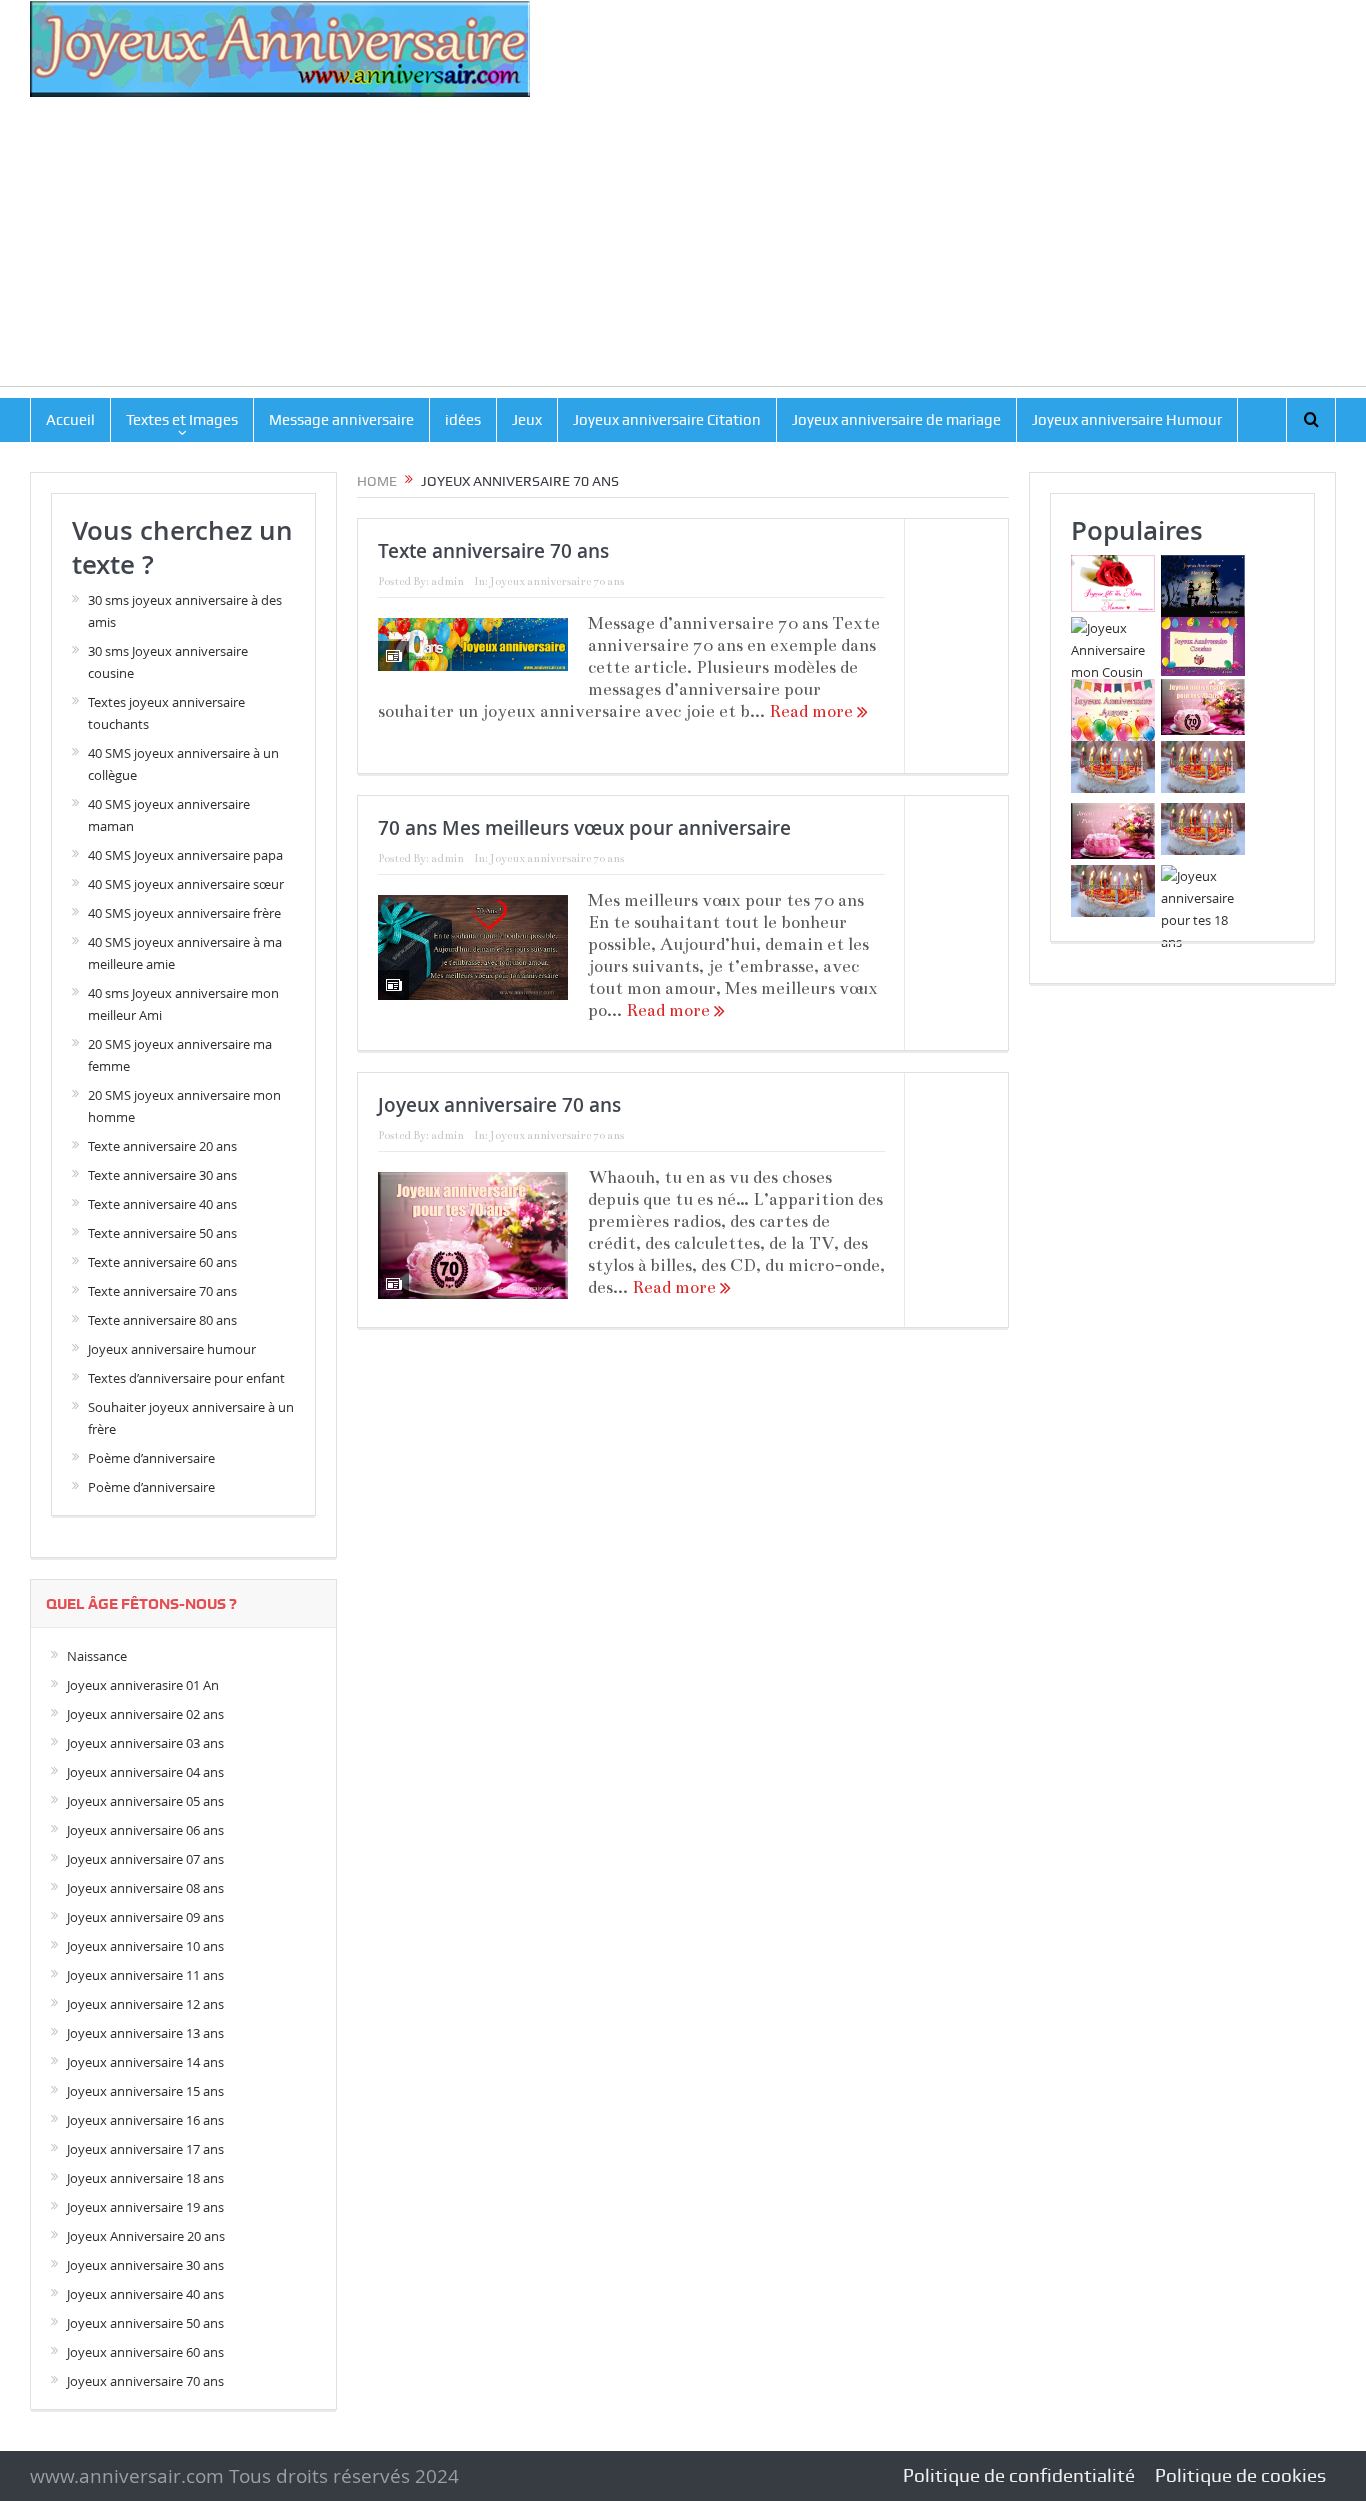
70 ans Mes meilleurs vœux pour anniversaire (584, 828)
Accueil (70, 420)
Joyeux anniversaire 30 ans (145, 2265)
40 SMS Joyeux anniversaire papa (185, 855)
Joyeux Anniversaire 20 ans (146, 2236)
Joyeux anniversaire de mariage (896, 420)
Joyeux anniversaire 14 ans (145, 2062)
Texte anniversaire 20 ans (162, 1146)
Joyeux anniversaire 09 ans (145, 1917)
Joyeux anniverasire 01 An (143, 1685)
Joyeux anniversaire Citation (667, 420)
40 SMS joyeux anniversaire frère (184, 913)
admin (447, 581)
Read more (813, 711)
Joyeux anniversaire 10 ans (145, 1946)
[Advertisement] (683, 246)
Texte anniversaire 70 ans (493, 551)
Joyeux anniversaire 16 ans (145, 2120)
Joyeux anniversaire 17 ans (145, 2149)
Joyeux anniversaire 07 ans (145, 1859)
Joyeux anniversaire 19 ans (145, 2207)
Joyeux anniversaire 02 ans (145, 1714)
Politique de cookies (1240, 2475)
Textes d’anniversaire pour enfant (186, 1378)
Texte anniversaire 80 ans (162, 1320)
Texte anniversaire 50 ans (162, 1233)
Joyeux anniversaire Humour (1127, 420)
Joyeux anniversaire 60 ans (145, 2352)
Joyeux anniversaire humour (172, 1349)
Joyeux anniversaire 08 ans (145, 1888)
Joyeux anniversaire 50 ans (145, 2323)
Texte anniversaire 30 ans (162, 1175)
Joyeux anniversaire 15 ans (145, 2091)
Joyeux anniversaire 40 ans (145, 2294)
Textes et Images (182, 420)
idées (463, 420)
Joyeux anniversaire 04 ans (145, 1772)
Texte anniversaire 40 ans (162, 1204)
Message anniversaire (341, 420)
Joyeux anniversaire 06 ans (145, 1830)
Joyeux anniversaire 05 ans (145, 1801)
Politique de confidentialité (1019, 2475)
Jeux (527, 420)
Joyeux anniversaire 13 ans (145, 2033)
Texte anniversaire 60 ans (162, 1262)
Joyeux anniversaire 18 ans (145, 2178)
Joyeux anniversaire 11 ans (145, 1975)
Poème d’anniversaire (151, 1458)
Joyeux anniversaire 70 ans (557, 581)
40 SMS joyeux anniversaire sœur (186, 884)
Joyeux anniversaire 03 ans (145, 1743)
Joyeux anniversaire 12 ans (145, 2004)
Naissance (97, 1656)
